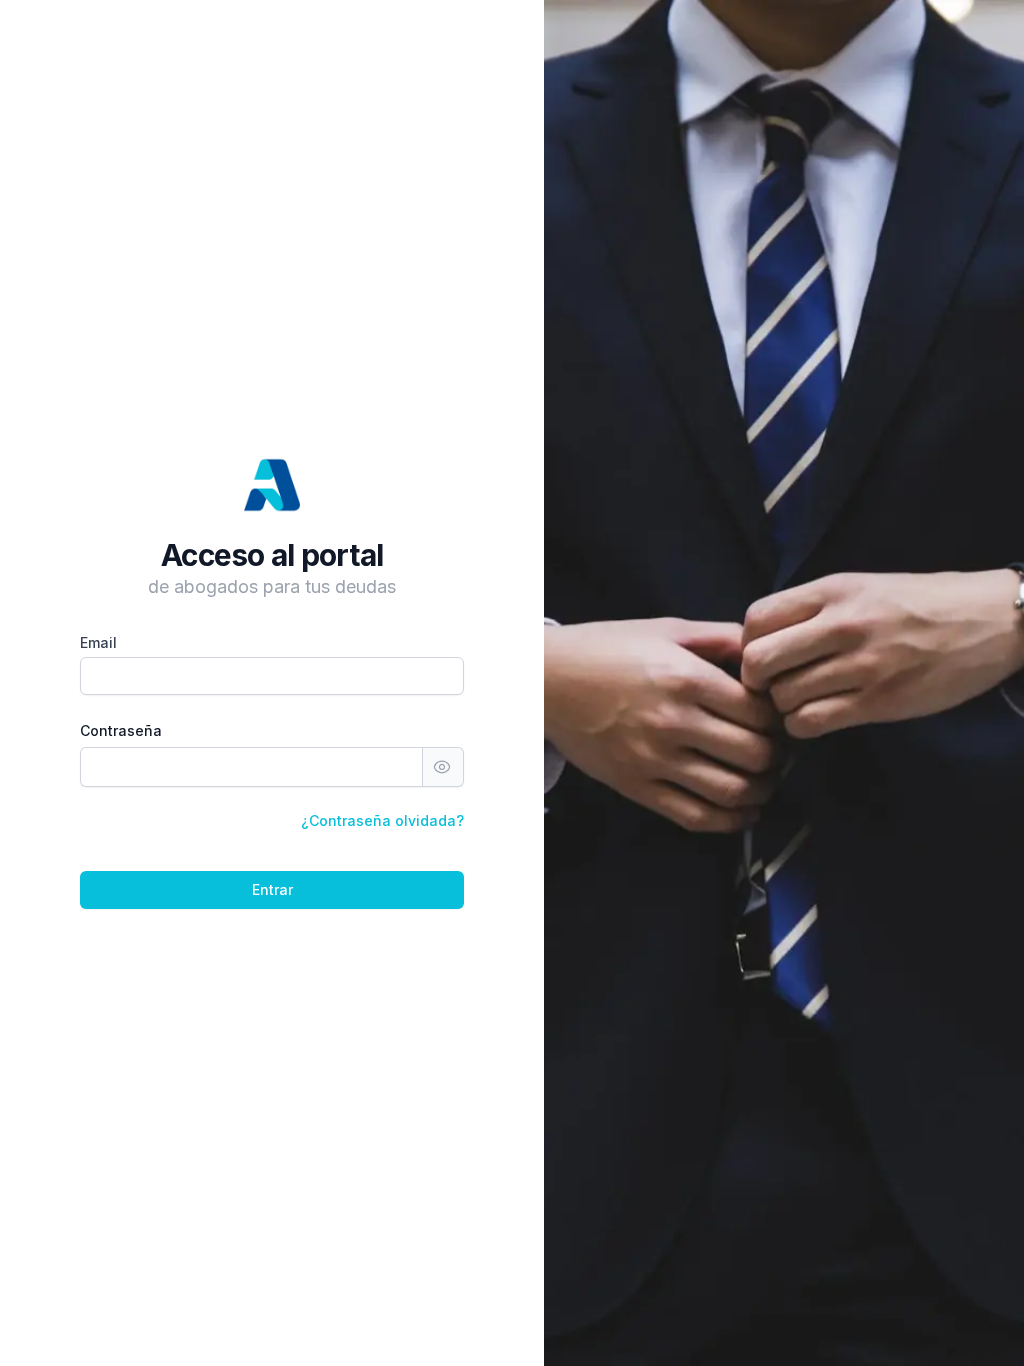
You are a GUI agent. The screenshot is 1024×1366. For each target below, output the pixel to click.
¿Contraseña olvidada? (382, 820)
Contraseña (121, 730)
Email (98, 642)
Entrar (272, 889)
